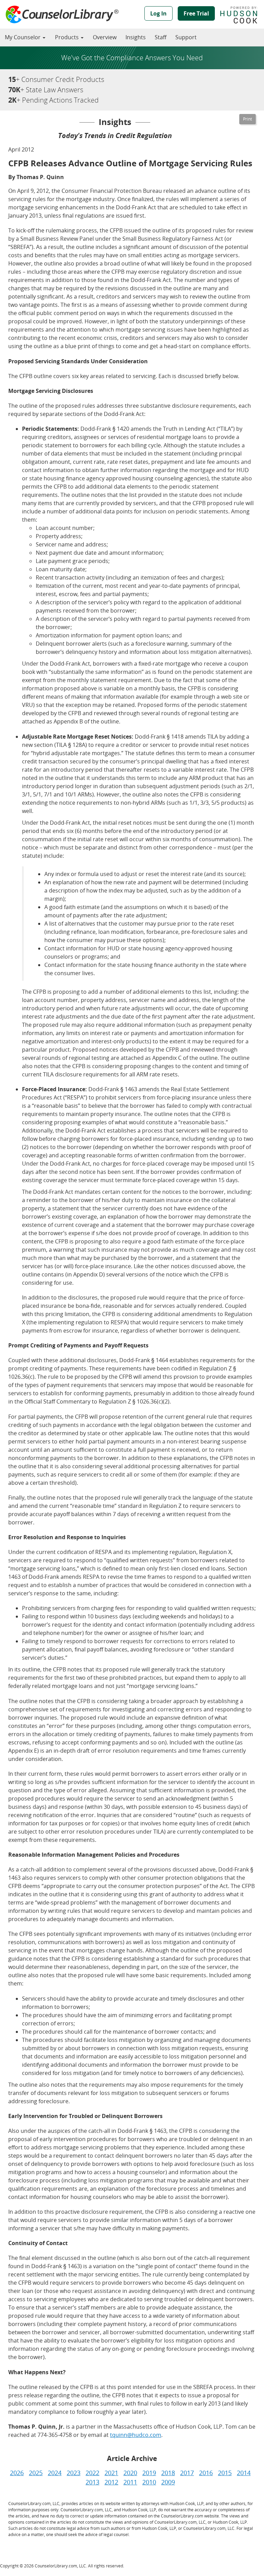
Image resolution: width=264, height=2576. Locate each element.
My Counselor (23, 37)
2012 (111, 2482)
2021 (111, 2473)
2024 (55, 2473)
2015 (225, 2473)
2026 (17, 2473)
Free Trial (196, 13)
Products (68, 37)
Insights (136, 37)
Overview (105, 37)
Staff (161, 37)
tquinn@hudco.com (136, 2435)
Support (186, 37)
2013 (92, 2482)
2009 (168, 2482)
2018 (168, 2473)
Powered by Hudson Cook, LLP (242, 15)
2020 (130, 2473)
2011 (130, 2482)
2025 (36, 2473)
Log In (158, 13)
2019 (149, 2473)
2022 (92, 2473)
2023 (74, 2473)
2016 (206, 2473)
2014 (244, 2473)
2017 (187, 2473)
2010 (149, 2482)
